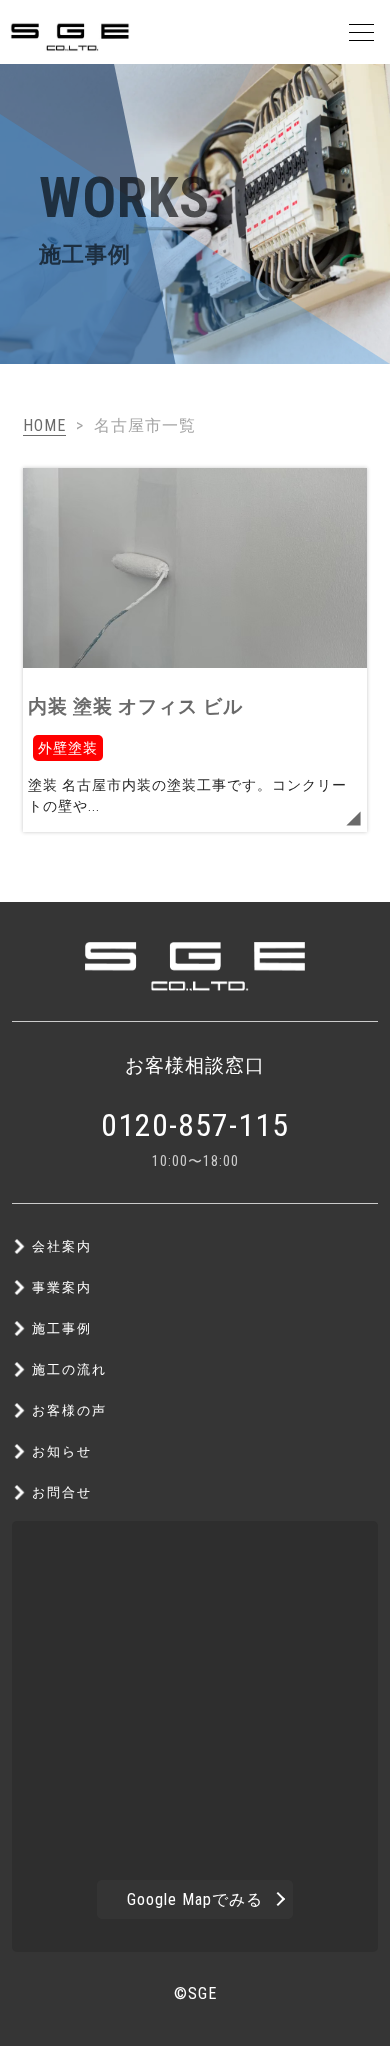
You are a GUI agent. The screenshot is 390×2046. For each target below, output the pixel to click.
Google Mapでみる (195, 1899)
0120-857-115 (195, 1125)
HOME (44, 425)
